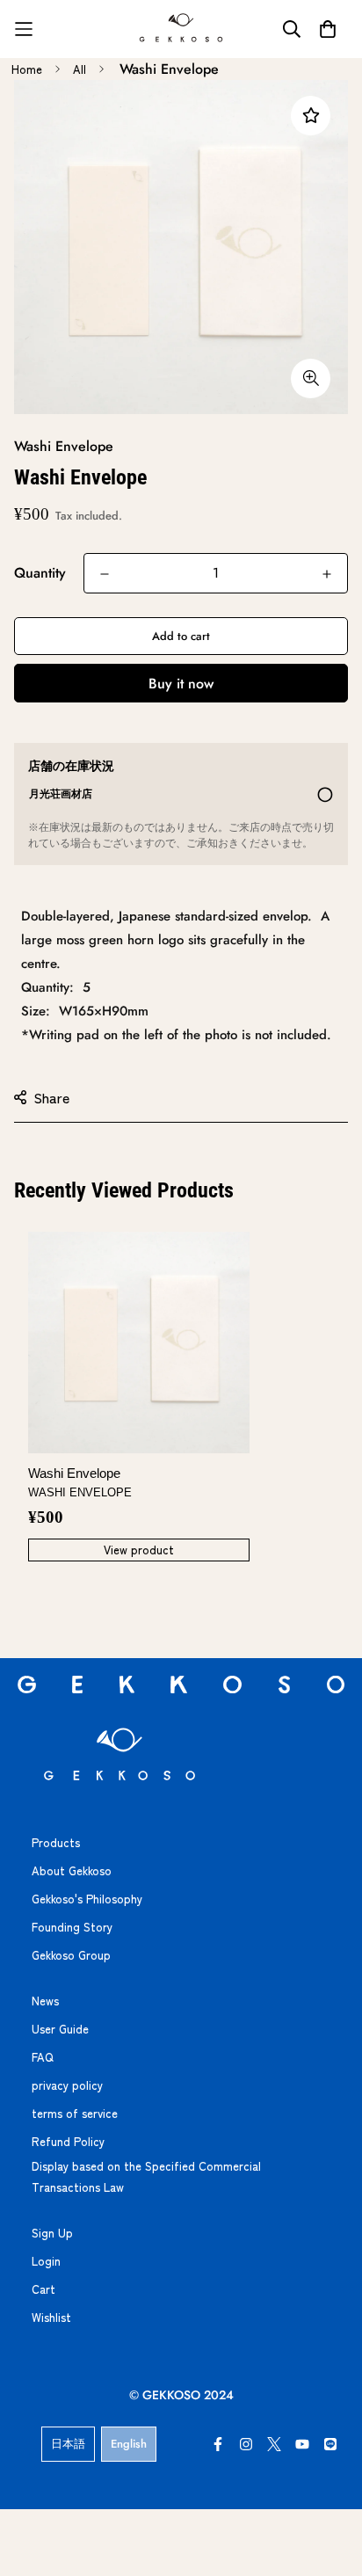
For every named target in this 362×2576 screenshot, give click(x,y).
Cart (43, 2289)
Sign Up (52, 2233)
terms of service (75, 2113)
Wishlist (51, 2317)
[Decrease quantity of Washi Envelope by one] (105, 574)
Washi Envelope (80, 1482)
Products (56, 1842)
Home (27, 69)
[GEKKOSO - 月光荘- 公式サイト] (181, 29)
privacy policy (67, 2085)
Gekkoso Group (71, 1955)
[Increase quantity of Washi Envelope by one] (327, 574)
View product (139, 1550)
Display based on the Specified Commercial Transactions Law (146, 2176)
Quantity (40, 573)
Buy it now (181, 684)
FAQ (43, 2057)
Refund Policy (68, 2141)
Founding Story (72, 1927)
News (45, 2001)
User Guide (60, 2029)
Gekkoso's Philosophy (87, 1899)
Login (46, 2261)
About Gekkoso (72, 1870)
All (80, 69)
